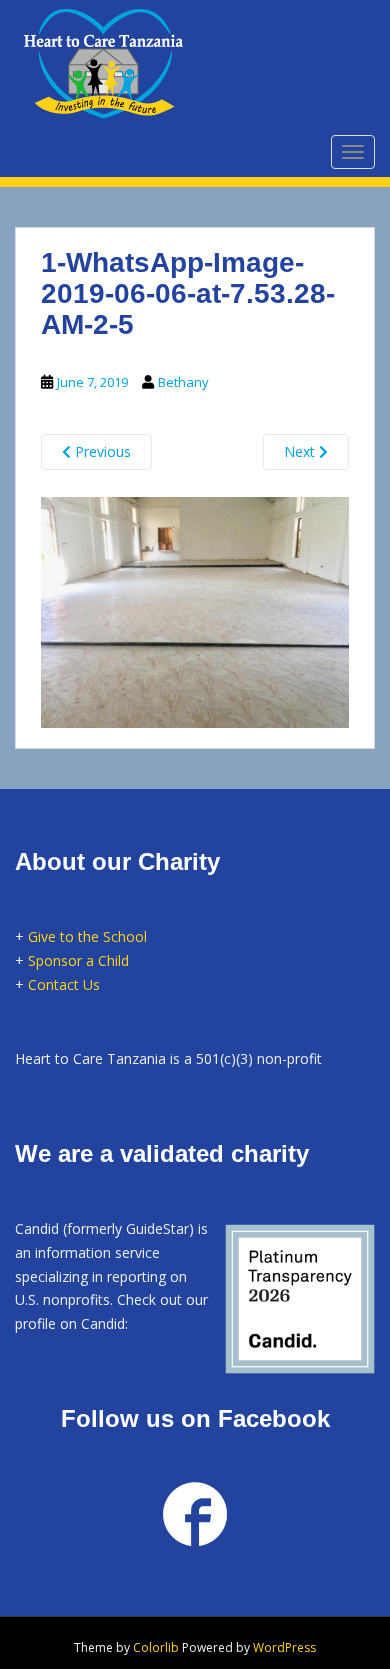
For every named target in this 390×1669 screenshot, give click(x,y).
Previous (101, 451)
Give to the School (87, 936)
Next (301, 451)
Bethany (183, 382)
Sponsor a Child (78, 960)
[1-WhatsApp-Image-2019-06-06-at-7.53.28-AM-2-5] (195, 609)
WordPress (284, 1647)
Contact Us (64, 984)
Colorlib (156, 1647)
